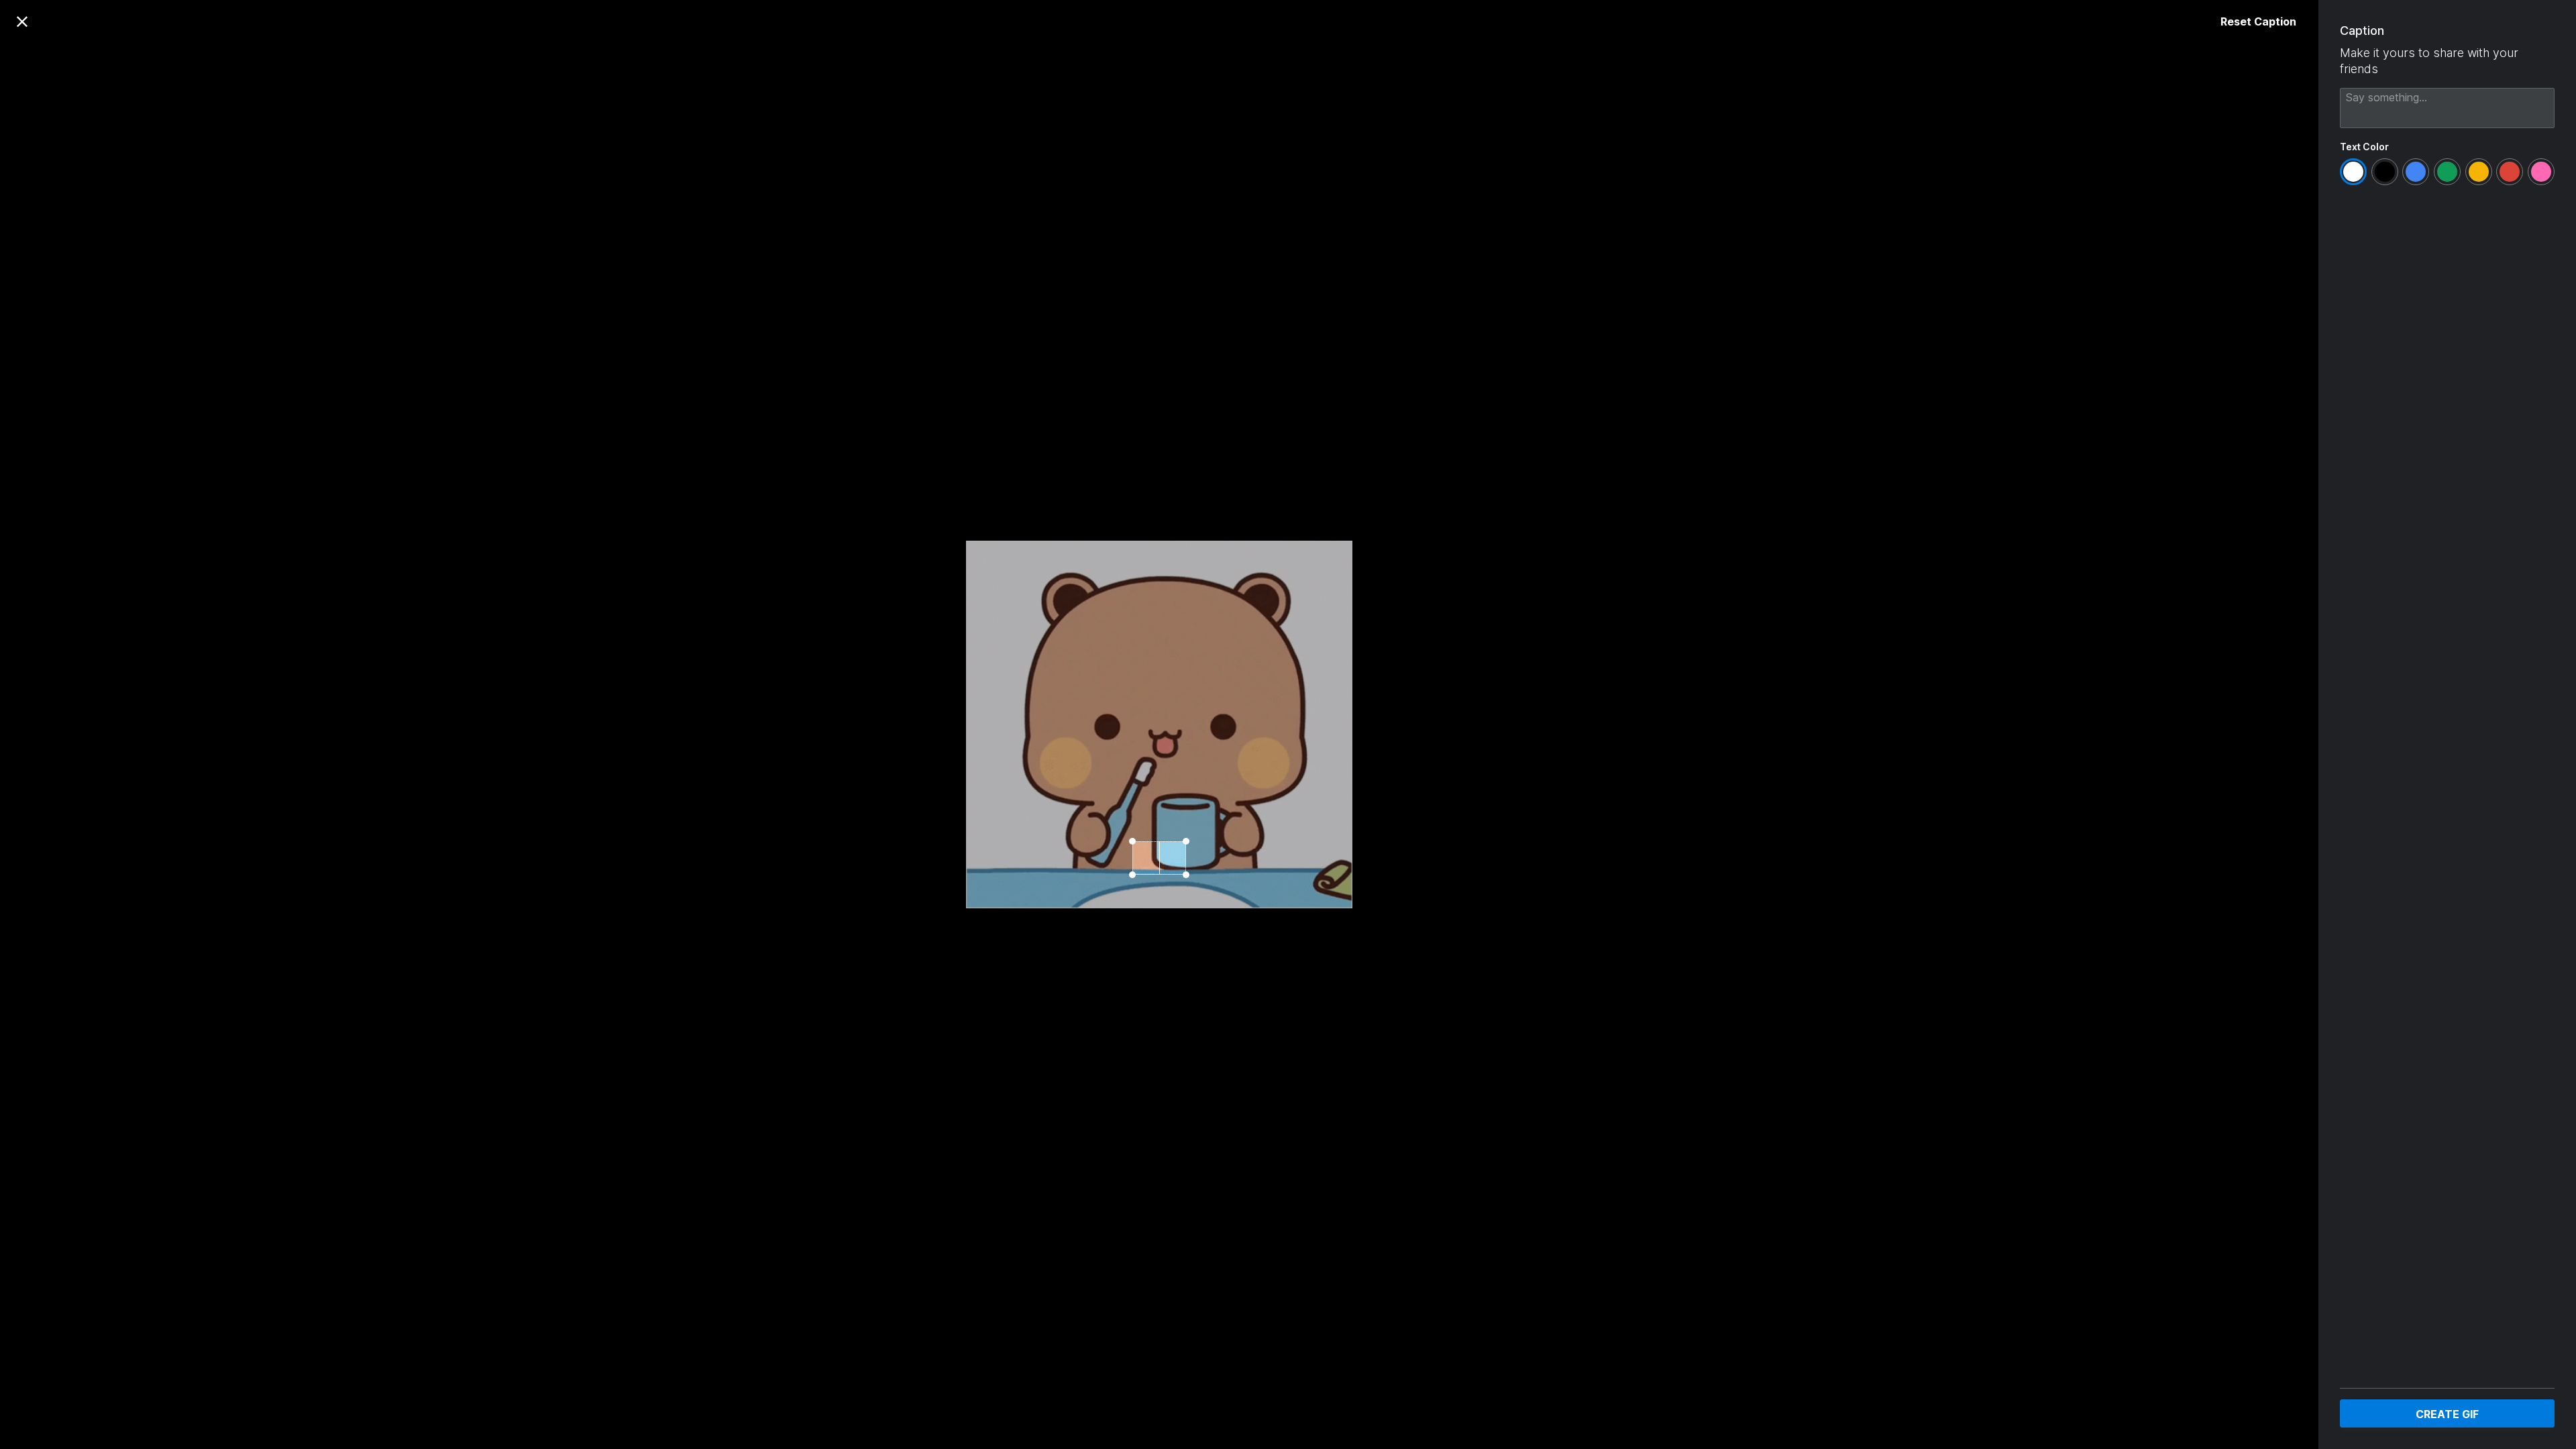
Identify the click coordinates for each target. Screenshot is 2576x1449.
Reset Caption (2258, 21)
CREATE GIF (2447, 1414)
